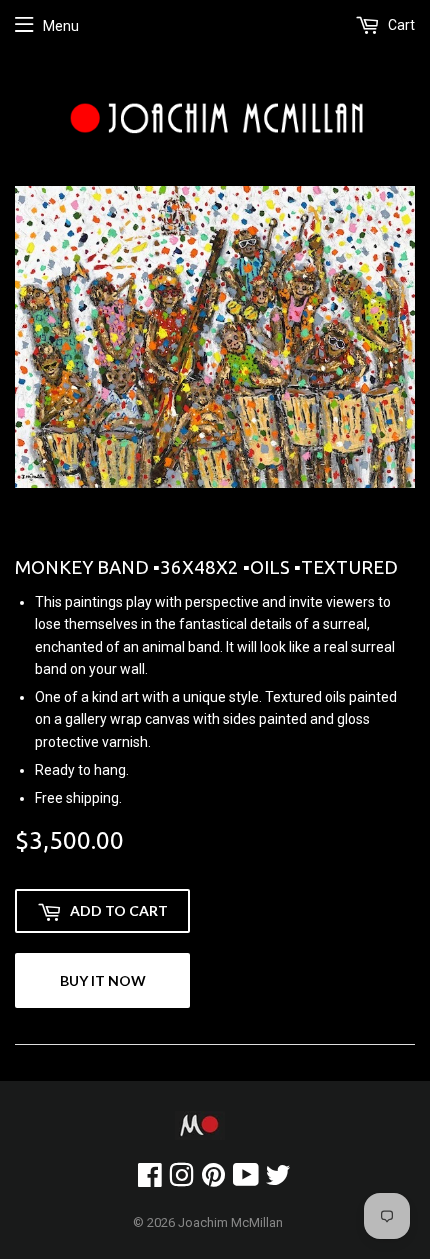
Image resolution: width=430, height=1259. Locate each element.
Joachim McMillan (230, 1222)
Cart (400, 25)
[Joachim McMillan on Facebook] (150, 1180)
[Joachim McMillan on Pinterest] (213, 1180)
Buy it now (103, 980)
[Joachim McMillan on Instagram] (181, 1180)
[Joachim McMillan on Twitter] (278, 1180)
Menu (61, 26)
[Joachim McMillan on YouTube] (246, 1180)
